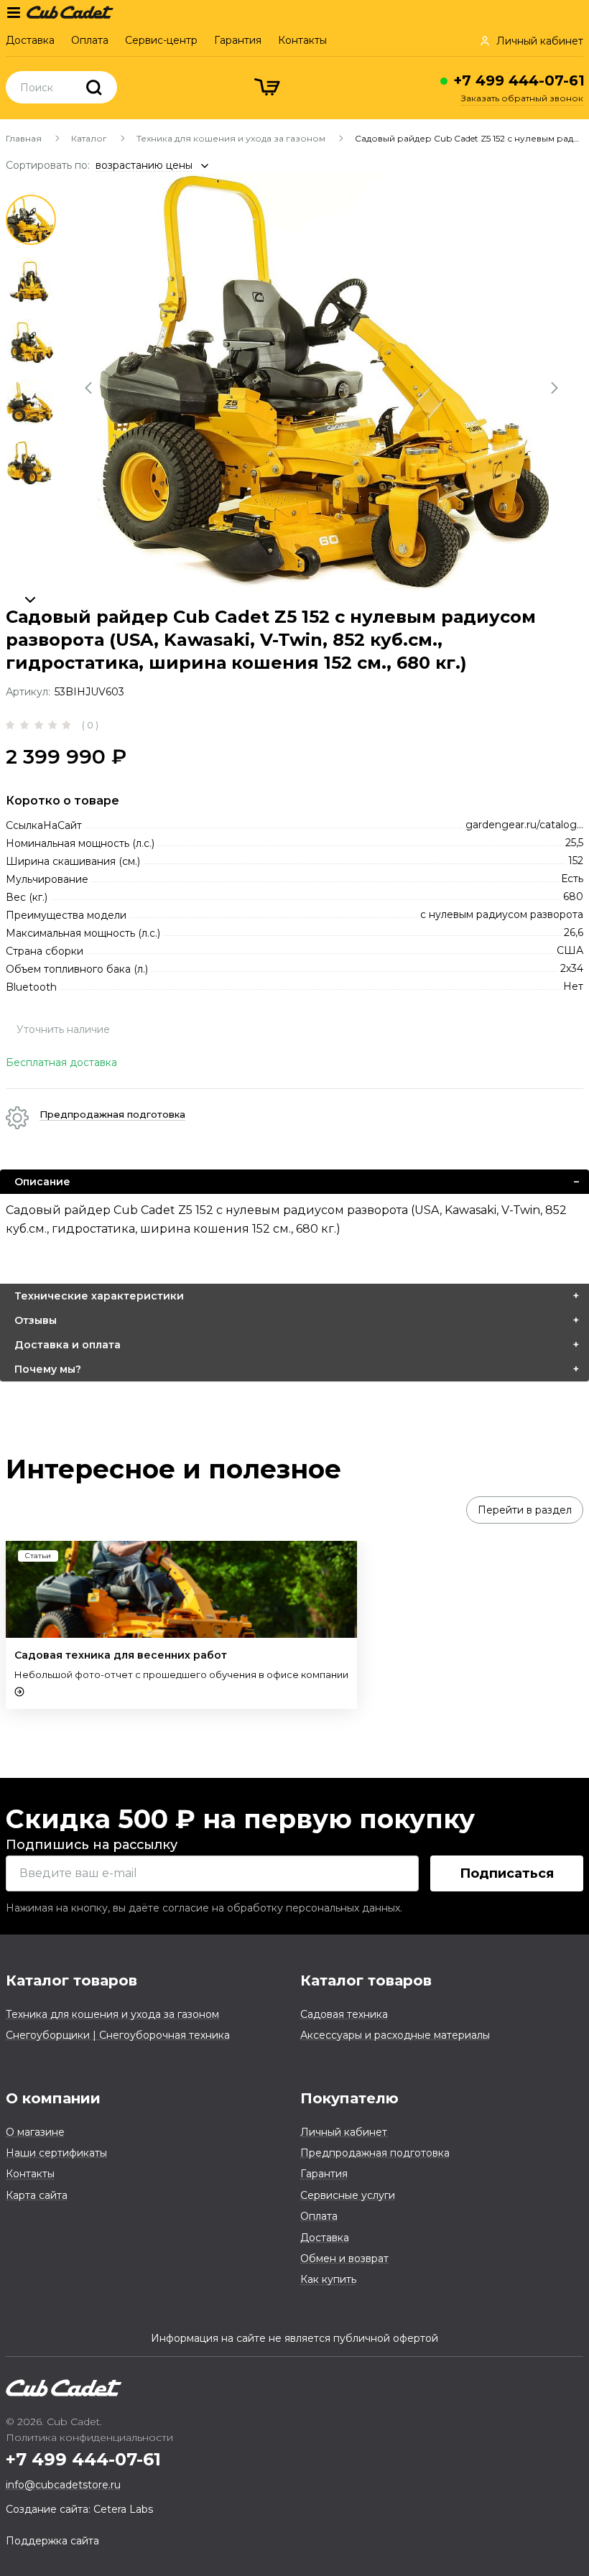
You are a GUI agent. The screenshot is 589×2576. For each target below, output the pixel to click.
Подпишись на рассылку (92, 1845)
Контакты (302, 40)
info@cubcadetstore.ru (63, 2485)
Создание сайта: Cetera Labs (79, 2509)
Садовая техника (344, 2014)
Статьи (38, 1556)
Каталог (89, 138)
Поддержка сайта (52, 2541)
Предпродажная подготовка (375, 2153)
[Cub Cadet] (70, 11)
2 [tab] (31, 281)
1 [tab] (31, 220)
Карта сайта (37, 2195)
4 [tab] (31, 403)
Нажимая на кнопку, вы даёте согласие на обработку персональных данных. (204, 1908)
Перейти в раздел (525, 1510)
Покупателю (349, 2098)
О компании (53, 2098)
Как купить (328, 2279)
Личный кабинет (344, 2132)
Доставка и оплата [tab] (68, 1345)
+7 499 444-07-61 (519, 80)
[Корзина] (269, 89)
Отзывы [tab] (36, 1320)
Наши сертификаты (56, 2153)
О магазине (35, 2132)
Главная (24, 138)
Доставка (30, 40)
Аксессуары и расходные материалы (395, 2035)
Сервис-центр (161, 40)
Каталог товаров (71, 1980)
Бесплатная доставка (61, 1062)
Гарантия (238, 40)
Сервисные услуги (348, 2195)
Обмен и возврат (344, 2258)
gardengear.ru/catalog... (524, 825)
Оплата (90, 40)
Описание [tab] (42, 1182)
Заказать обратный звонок (522, 98)
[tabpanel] (323, 382)
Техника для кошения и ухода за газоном (231, 138)
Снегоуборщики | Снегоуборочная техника (118, 2035)
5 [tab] (31, 464)
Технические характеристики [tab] (99, 1296)
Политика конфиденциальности (89, 2437)
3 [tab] (31, 342)
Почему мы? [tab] (48, 1369)
